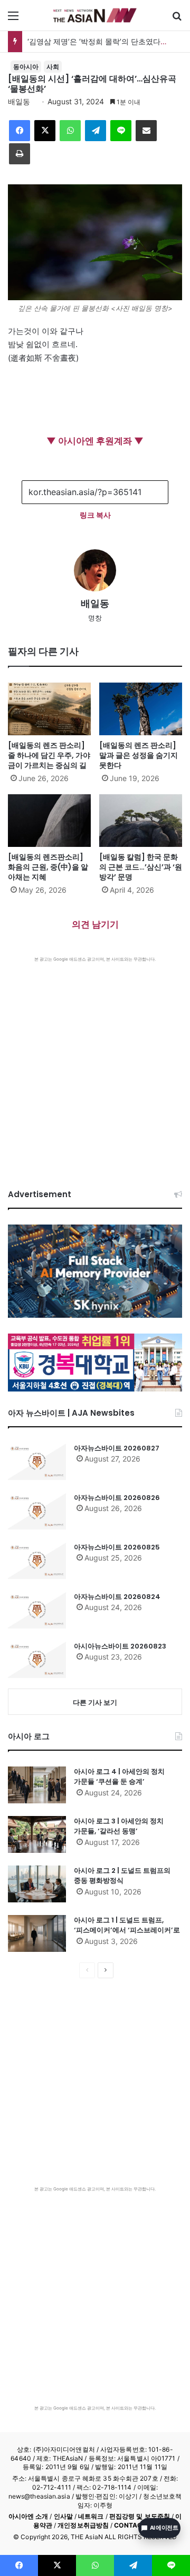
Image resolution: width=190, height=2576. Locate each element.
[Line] (121, 131)
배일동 (19, 101)
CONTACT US (135, 2525)
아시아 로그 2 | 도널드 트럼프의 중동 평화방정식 (122, 1876)
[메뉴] (13, 19)
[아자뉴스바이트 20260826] (37, 1511)
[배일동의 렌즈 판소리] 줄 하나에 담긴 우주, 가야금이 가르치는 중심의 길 (49, 755)
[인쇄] (20, 154)
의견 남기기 (95, 924)
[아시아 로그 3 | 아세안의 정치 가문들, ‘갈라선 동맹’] (37, 1834)
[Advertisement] (95, 1062)
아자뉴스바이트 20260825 (117, 1547)
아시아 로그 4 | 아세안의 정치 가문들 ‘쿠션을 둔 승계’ (119, 1777)
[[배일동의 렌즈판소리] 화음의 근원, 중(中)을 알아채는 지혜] (49, 821)
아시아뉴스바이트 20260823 (120, 1646)
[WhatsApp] (70, 131)
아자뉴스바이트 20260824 (117, 1597)
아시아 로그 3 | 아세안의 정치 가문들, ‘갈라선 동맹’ (119, 1826)
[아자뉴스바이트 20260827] (37, 1462)
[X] (45, 131)
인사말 (63, 2516)
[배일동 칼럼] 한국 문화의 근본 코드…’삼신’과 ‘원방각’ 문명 (141, 867)
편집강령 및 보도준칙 (140, 2516)
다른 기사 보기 (95, 1702)
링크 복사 (95, 515)
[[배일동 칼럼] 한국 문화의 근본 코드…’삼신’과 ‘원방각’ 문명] (141, 821)
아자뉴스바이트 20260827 (117, 1448)
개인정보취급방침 (83, 2525)
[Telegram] (96, 131)
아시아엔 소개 (28, 2516)
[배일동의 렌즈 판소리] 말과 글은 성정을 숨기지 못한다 (139, 755)
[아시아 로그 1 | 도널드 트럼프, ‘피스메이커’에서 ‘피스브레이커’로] (37, 1933)
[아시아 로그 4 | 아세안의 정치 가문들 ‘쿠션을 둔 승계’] (37, 1785)
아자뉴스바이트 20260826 (117, 1498)
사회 (53, 67)
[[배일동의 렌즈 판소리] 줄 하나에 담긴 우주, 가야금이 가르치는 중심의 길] (49, 709)
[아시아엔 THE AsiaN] (95, 15)
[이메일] (146, 131)
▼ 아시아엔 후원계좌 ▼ (95, 441)
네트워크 (91, 2516)
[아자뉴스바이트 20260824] (37, 1610)
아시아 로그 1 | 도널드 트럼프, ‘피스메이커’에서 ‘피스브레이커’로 (127, 1925)
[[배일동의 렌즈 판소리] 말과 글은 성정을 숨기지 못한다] (141, 709)
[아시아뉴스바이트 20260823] (37, 1660)
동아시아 (26, 67)
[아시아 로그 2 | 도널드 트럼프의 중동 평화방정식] (37, 1884)
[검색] (177, 19)
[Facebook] (20, 131)
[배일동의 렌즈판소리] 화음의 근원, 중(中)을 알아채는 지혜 (48, 867)
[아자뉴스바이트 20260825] (37, 1561)
